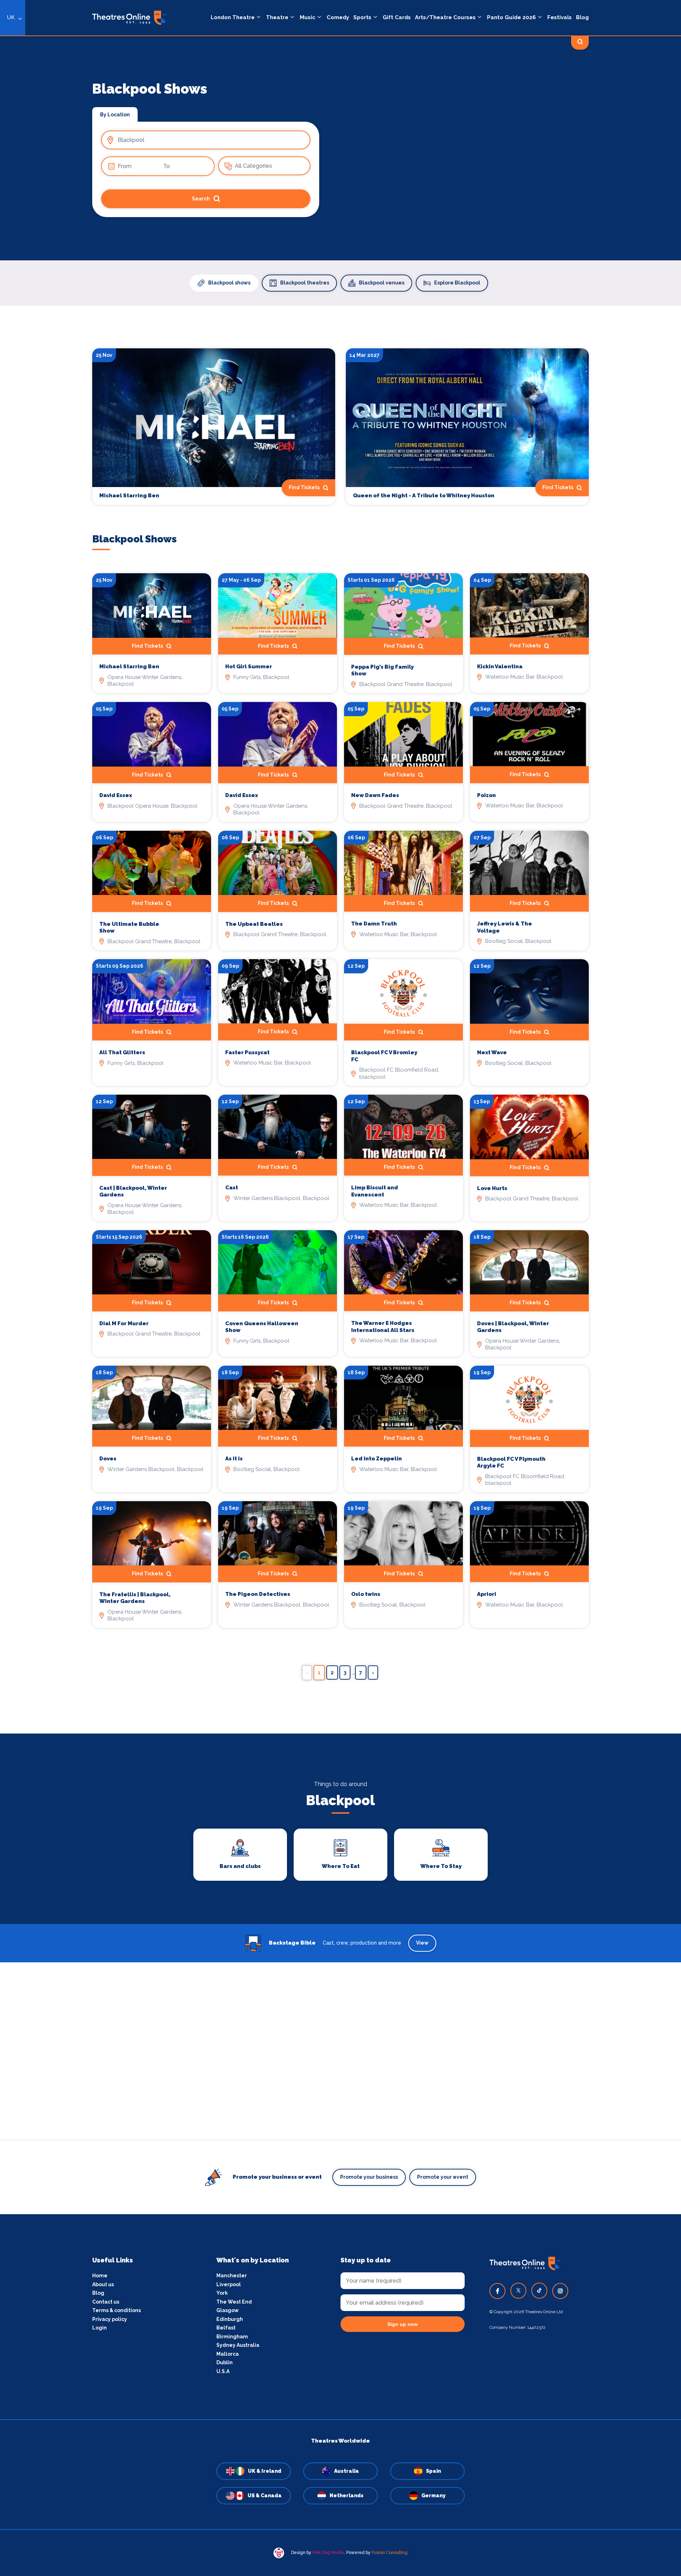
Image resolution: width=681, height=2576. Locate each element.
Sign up (341, 1352)
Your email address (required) (317, 1270)
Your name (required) (306, 1308)
